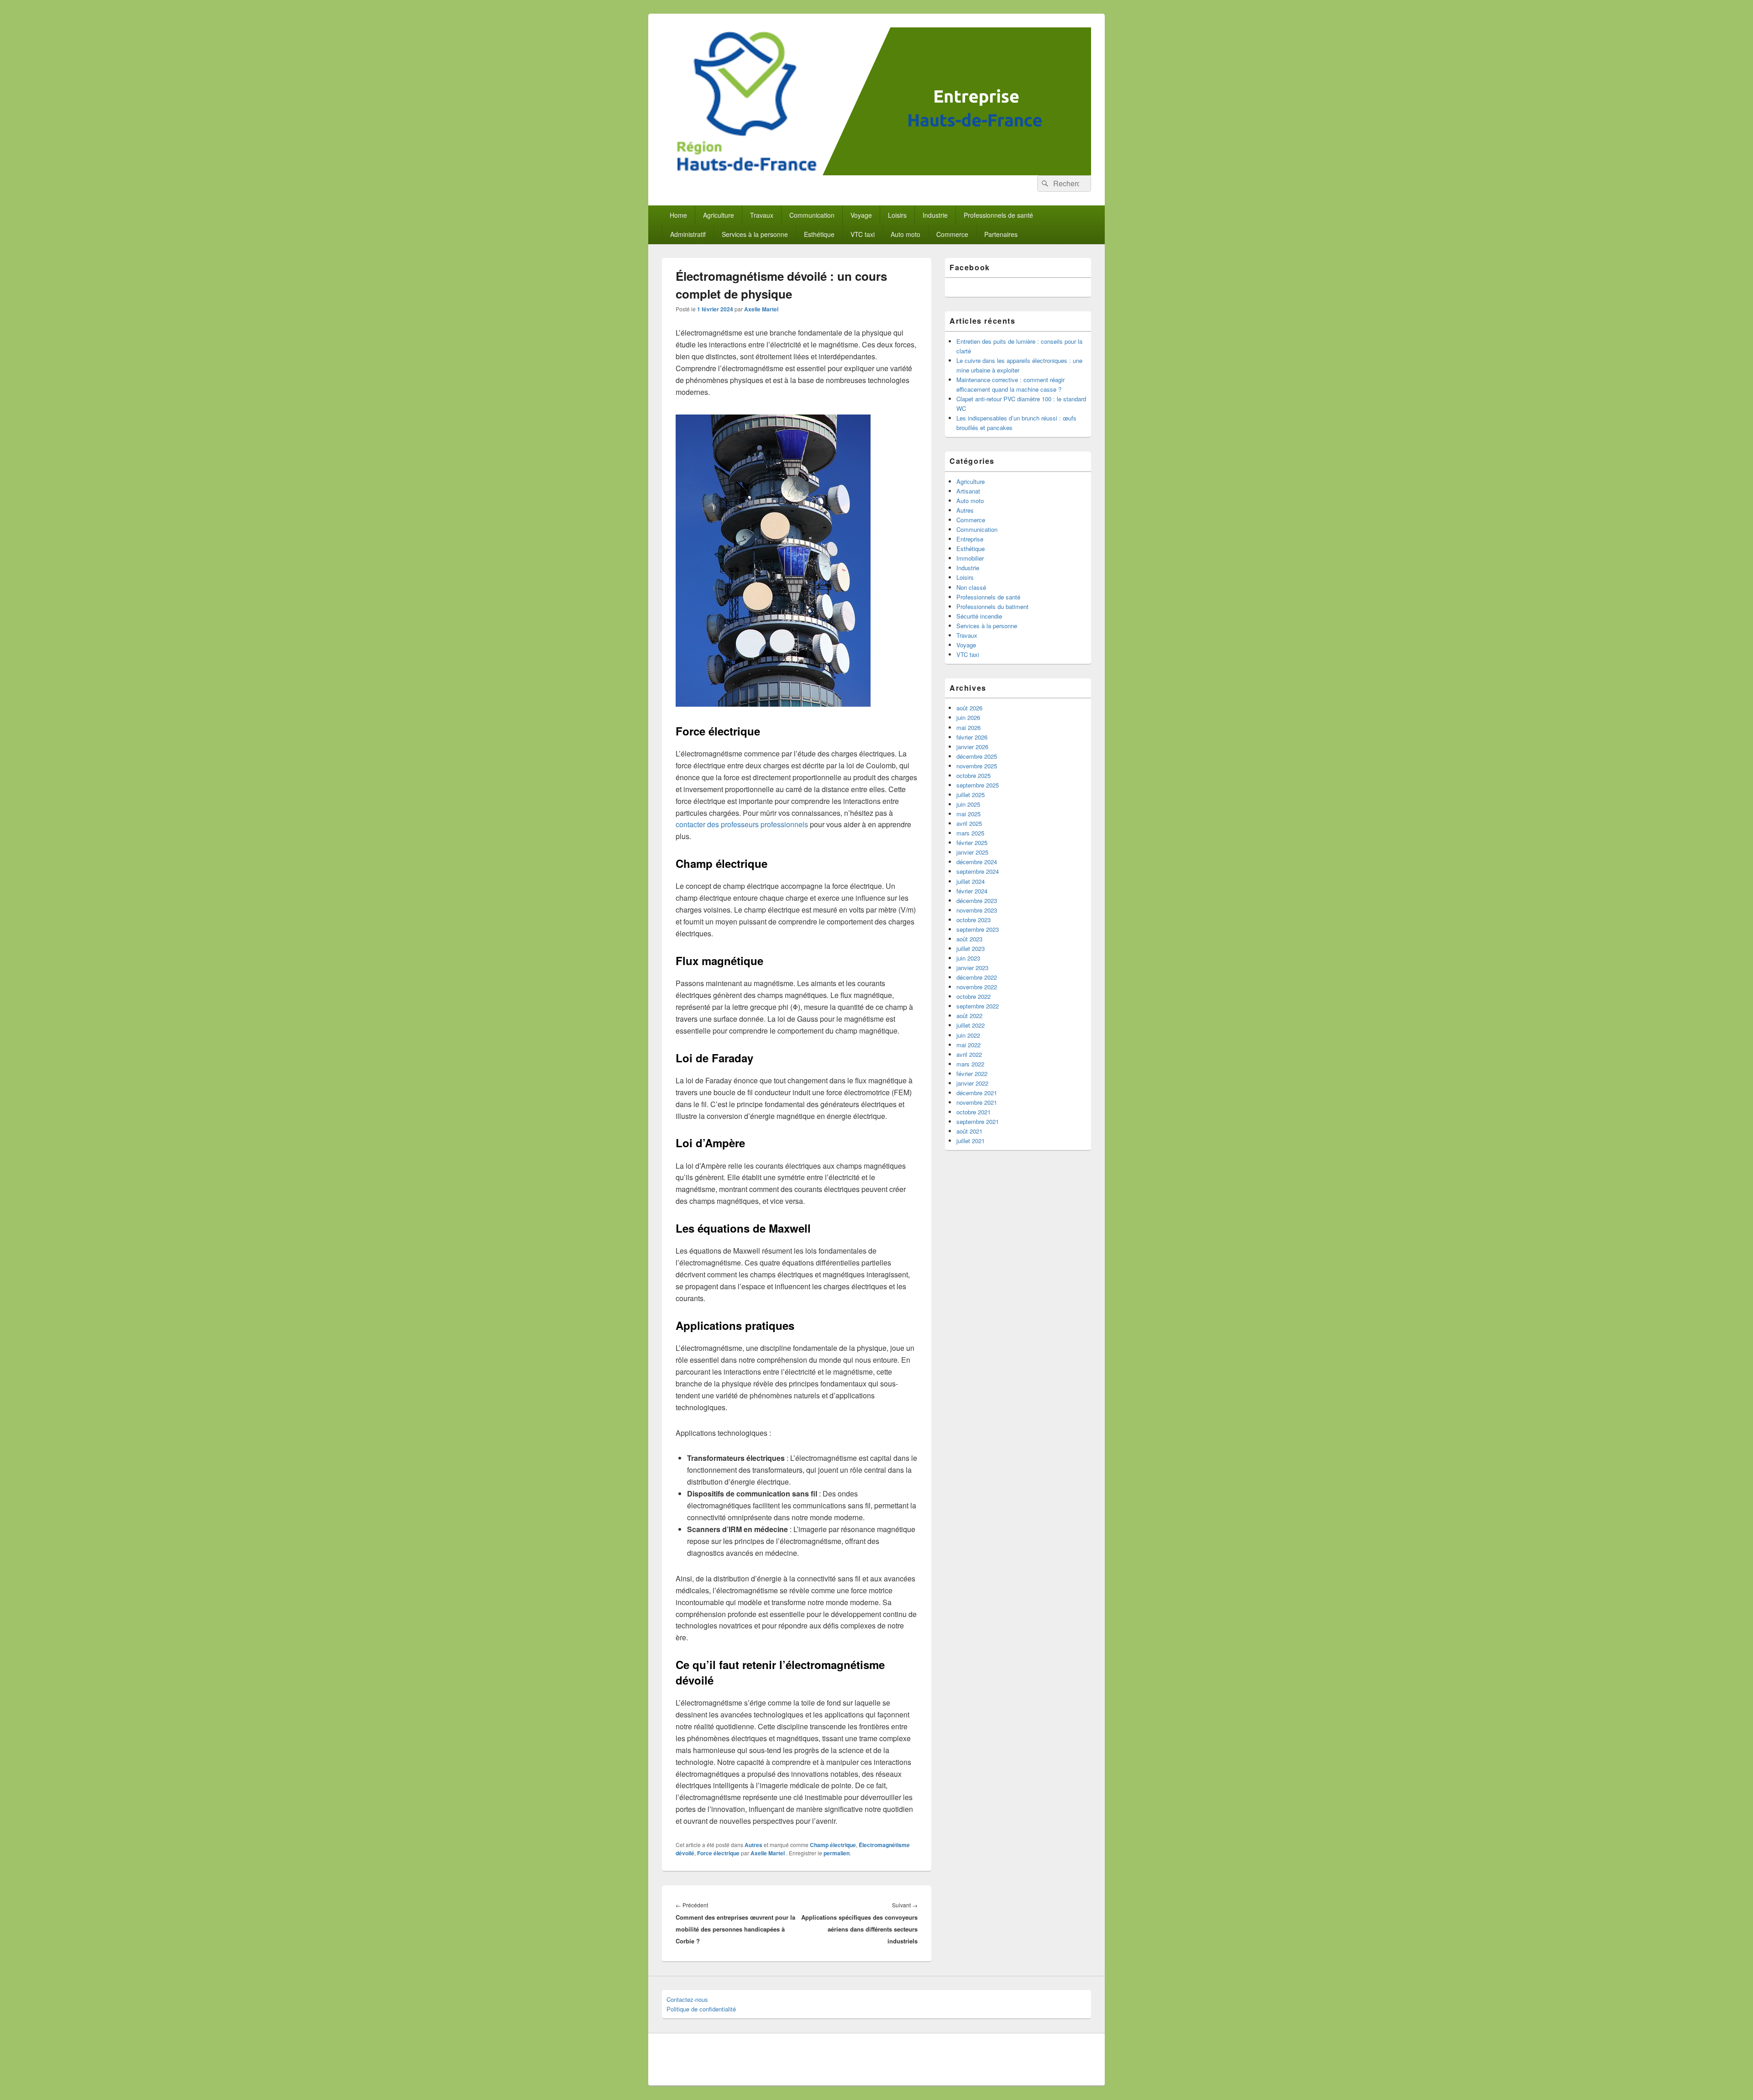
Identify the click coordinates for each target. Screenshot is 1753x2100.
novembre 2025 (977, 766)
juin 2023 (968, 958)
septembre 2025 (978, 785)
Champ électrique (833, 1845)
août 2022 (969, 1016)
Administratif (688, 234)
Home (678, 215)
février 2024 (972, 891)
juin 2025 (968, 804)
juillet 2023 (971, 948)
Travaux (762, 215)
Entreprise (970, 539)
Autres (753, 1845)
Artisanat (968, 491)
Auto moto (905, 234)
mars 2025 (970, 833)
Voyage (861, 215)
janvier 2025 (972, 852)
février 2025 (972, 843)
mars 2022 (970, 1064)
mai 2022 (968, 1045)
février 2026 (972, 737)
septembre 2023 (978, 929)
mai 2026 (968, 727)
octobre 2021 (974, 1112)
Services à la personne (755, 234)
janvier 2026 (972, 747)
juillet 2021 (971, 1141)
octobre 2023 (974, 920)
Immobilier (970, 558)
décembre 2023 (977, 900)
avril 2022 (969, 1054)
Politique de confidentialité (701, 2009)
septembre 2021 (978, 1121)
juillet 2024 (971, 881)
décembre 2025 (977, 756)
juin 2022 (968, 1035)
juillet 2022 (971, 1025)
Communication (812, 215)
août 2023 (969, 939)
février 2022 (972, 1074)
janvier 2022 (972, 1083)
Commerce (952, 234)
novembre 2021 (977, 1102)
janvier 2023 (972, 968)
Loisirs (897, 215)
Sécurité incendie (979, 616)
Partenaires (1001, 234)
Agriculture (719, 215)
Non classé (971, 587)
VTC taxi (863, 234)
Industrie (935, 215)
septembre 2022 (978, 1006)
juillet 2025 (971, 795)
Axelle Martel (761, 309)
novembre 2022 (977, 987)
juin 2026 (968, 717)
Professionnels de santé (998, 215)
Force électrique (718, 1853)
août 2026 (969, 708)
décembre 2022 (977, 977)
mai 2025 (968, 814)
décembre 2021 (977, 1093)
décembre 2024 (977, 862)
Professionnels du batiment (992, 606)
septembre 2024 (978, 871)
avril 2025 (969, 823)
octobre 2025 (974, 775)
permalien (837, 1853)
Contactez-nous (687, 1999)
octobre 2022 (974, 996)
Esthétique (819, 234)
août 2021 (969, 1131)
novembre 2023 (977, 910)
